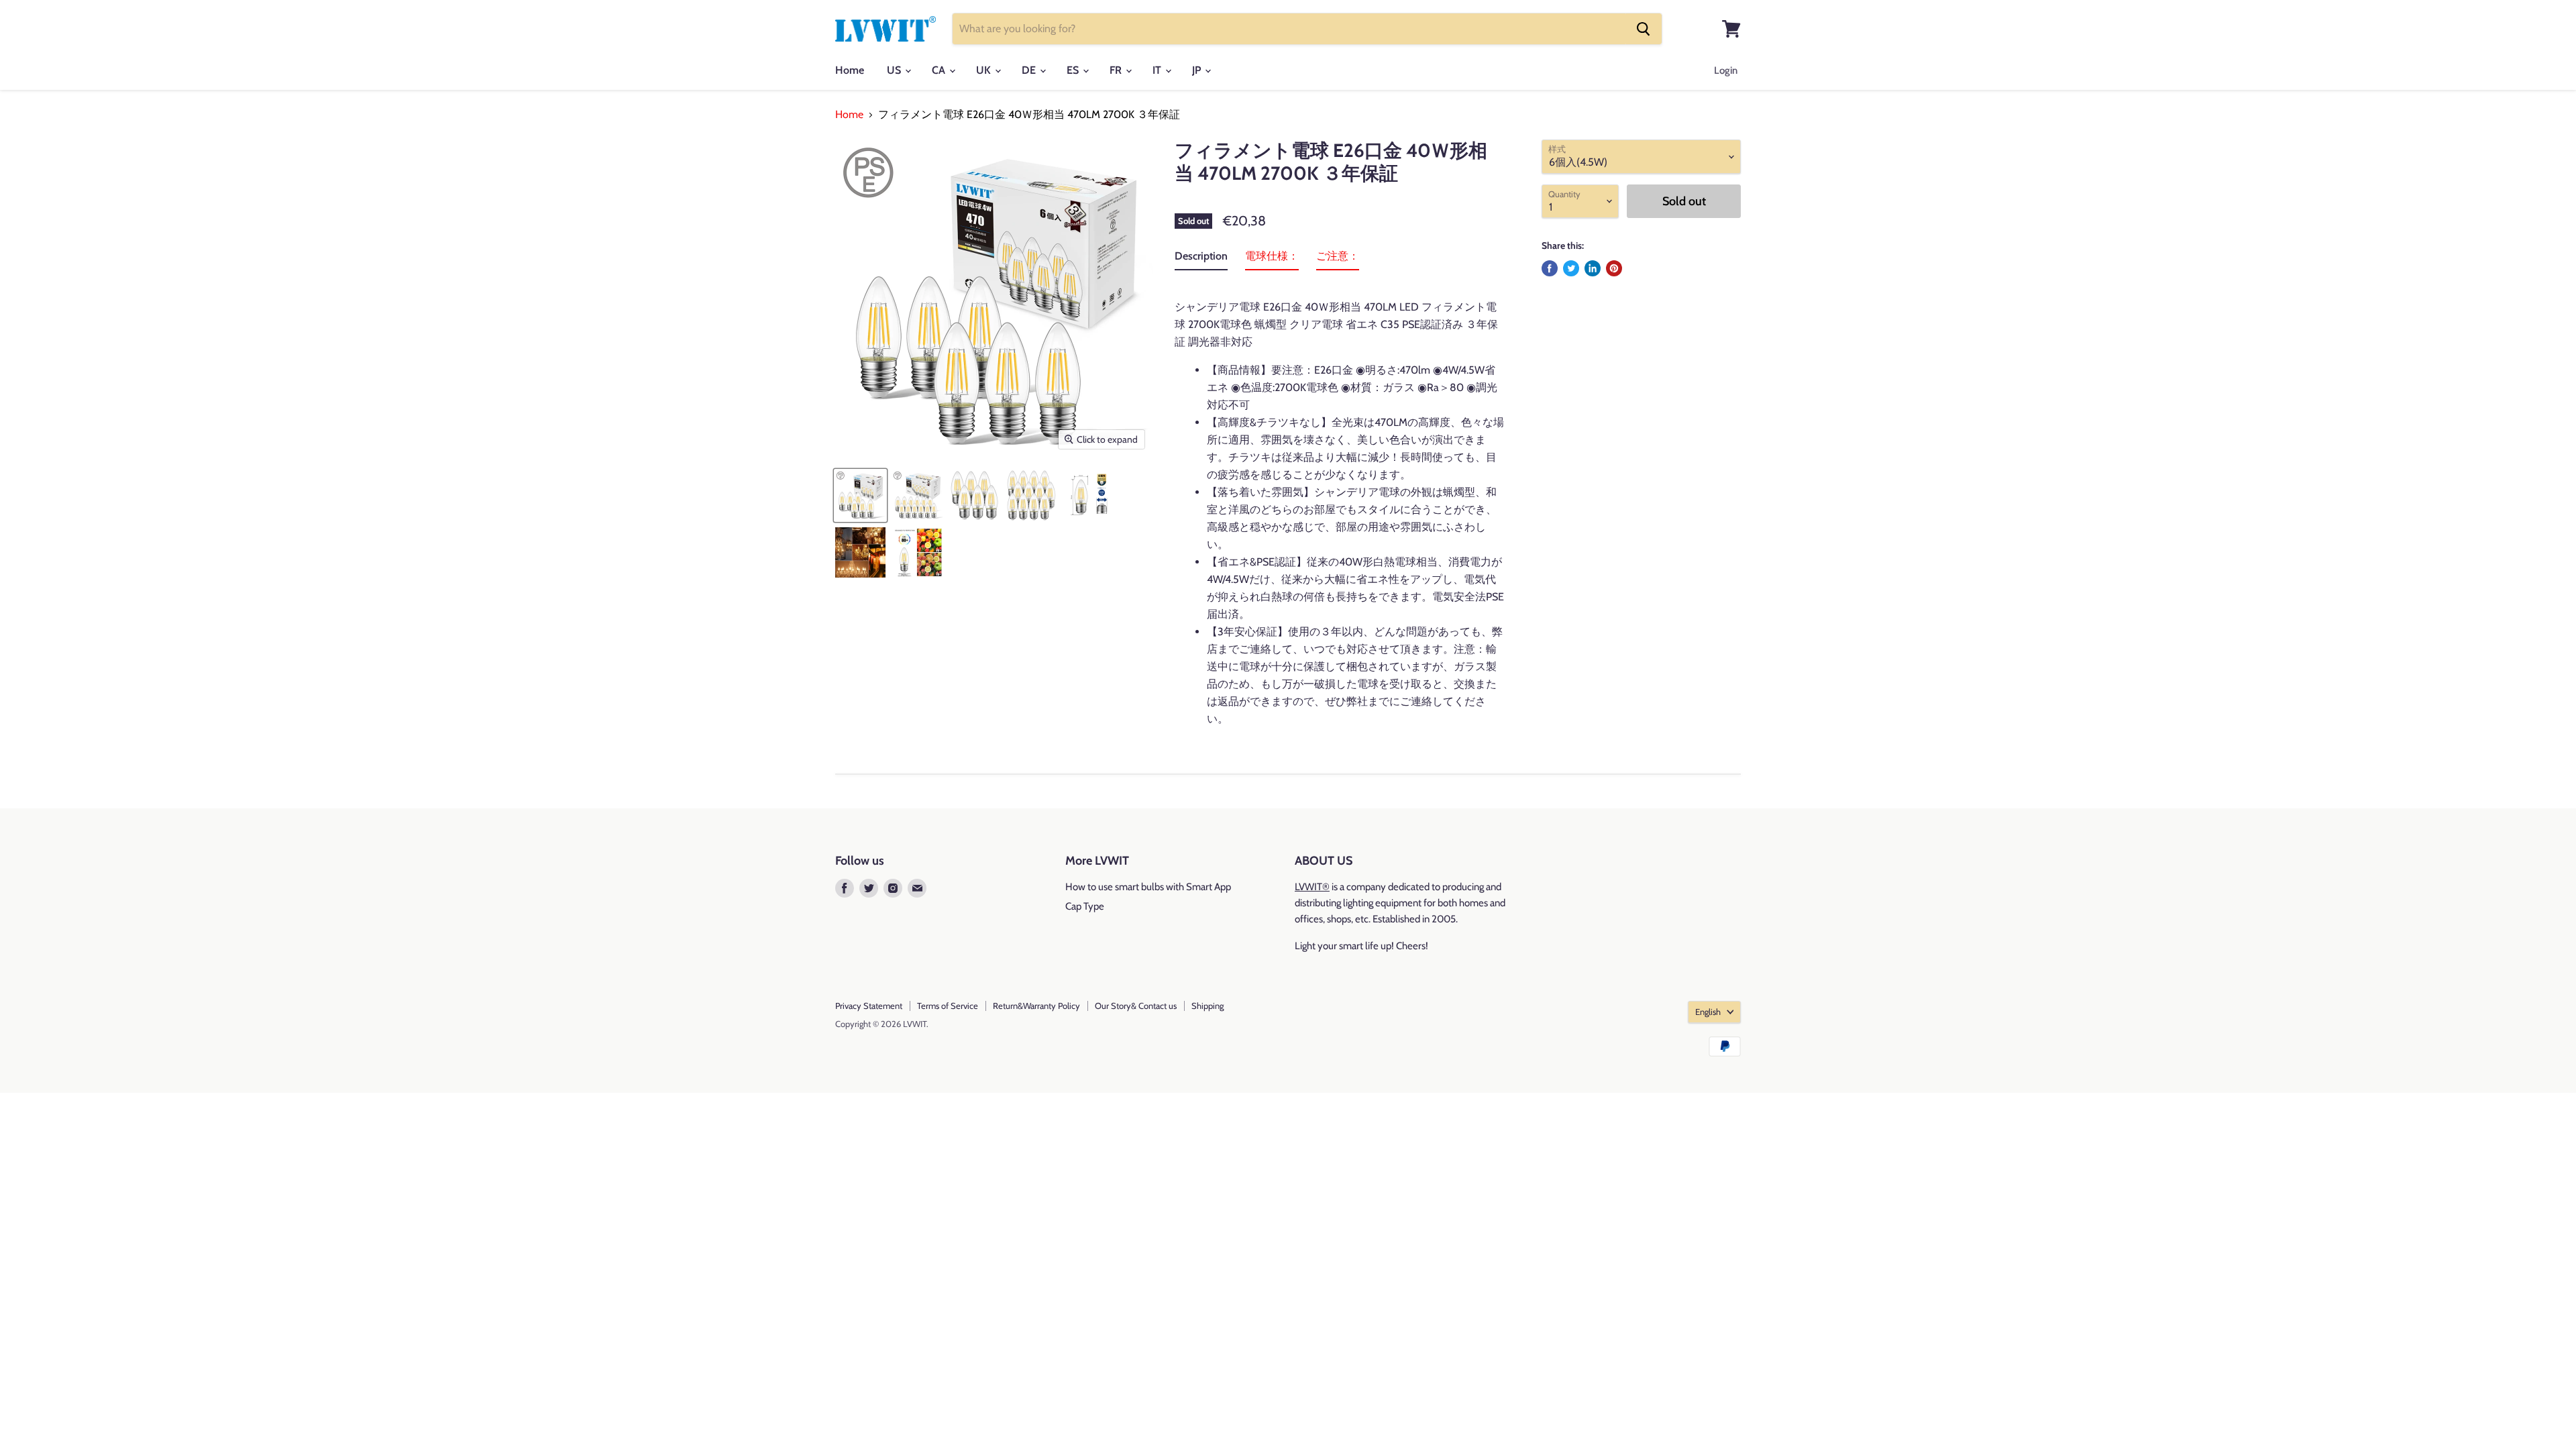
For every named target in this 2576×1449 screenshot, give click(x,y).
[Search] (1644, 29)
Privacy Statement (869, 1006)
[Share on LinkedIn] (1593, 268)
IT (1158, 70)
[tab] (1201, 259)
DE (1030, 70)
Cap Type (1085, 906)
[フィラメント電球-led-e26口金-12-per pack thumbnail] (917, 495)
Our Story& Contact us (1136, 1006)
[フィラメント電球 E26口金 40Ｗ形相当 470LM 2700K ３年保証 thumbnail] (1088, 495)
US (895, 70)
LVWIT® (1312, 887)
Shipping (1207, 1006)
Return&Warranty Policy (1036, 1006)
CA (940, 70)
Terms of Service (948, 1006)
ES (1074, 70)
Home (850, 70)
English (1708, 1012)
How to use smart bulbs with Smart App (1148, 887)
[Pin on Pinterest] (1614, 268)
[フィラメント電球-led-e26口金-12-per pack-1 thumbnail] (1031, 495)
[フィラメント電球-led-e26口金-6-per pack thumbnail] (860, 495)
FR (1117, 70)
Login (1726, 70)
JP (1198, 70)
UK (985, 70)
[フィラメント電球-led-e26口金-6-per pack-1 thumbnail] (974, 495)
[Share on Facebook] (1550, 268)
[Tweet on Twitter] (1571, 268)
